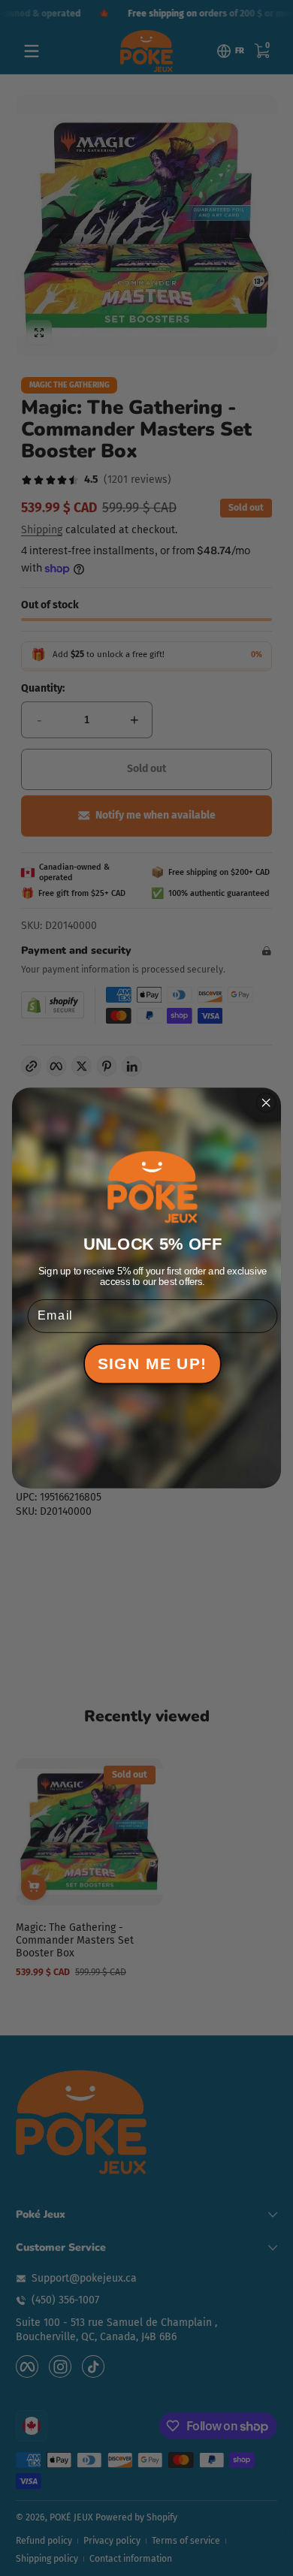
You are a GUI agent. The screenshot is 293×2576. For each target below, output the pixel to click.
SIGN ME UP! (153, 1364)
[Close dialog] (266, 1102)
